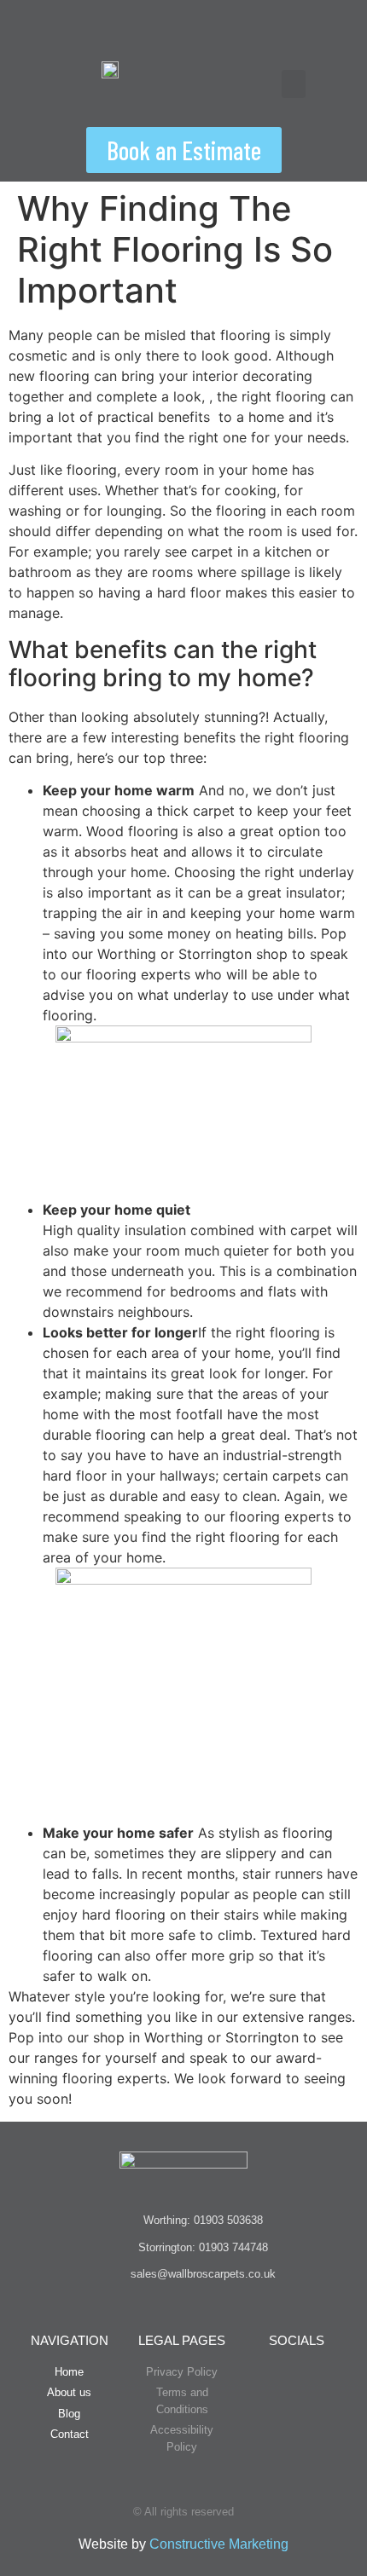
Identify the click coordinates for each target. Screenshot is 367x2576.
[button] (294, 84)
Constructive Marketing (219, 2544)
